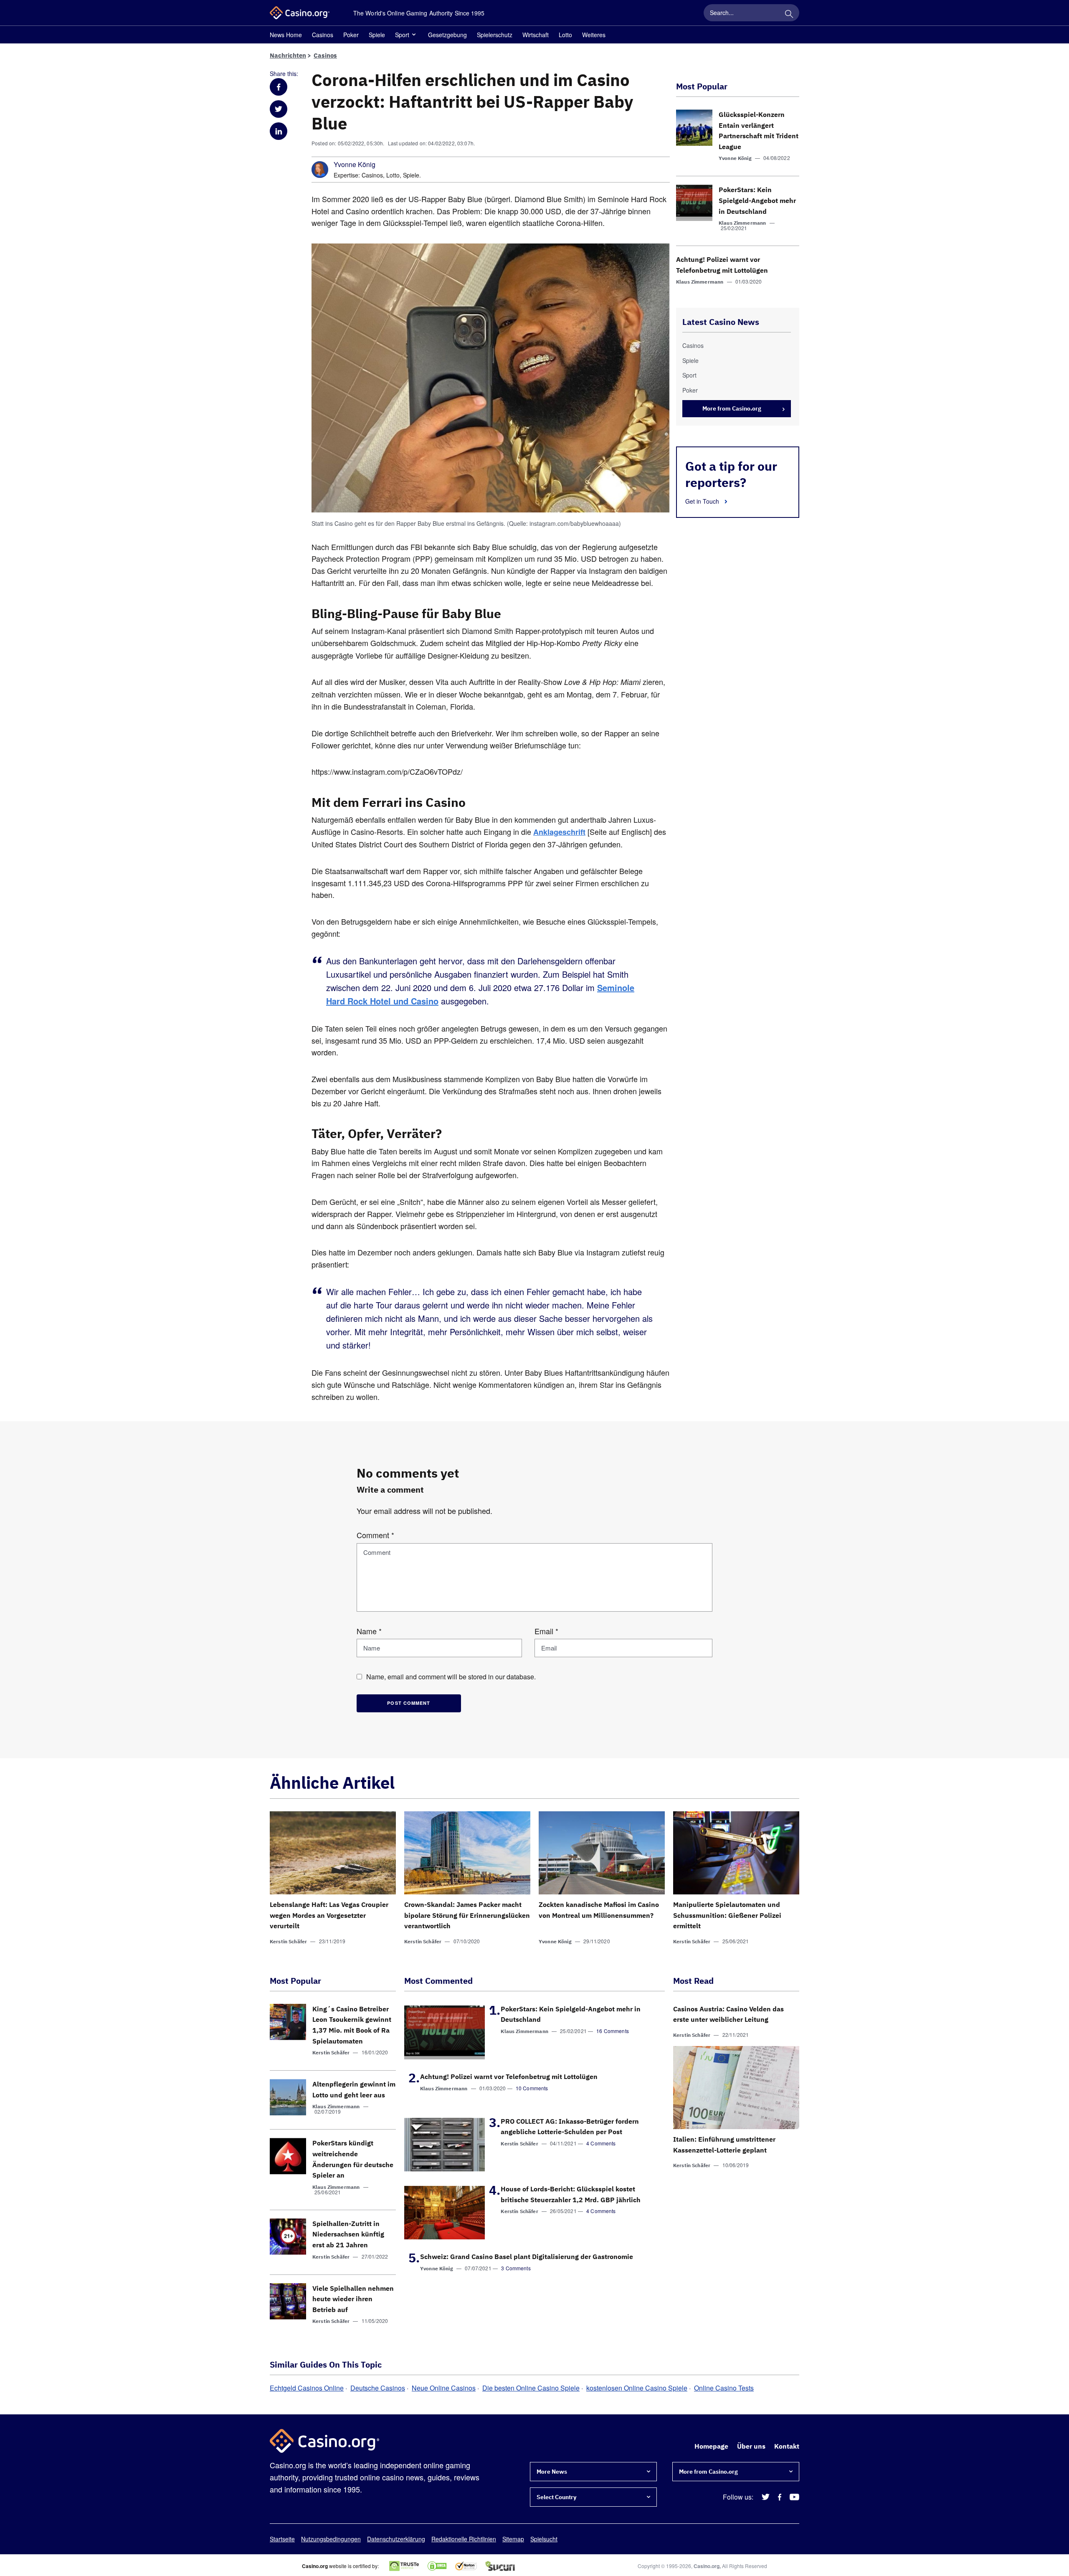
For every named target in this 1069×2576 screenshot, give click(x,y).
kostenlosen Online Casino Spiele (637, 2388)
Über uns (751, 2446)
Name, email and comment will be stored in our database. (451, 1677)
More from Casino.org (732, 408)
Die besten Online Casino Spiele (531, 2388)
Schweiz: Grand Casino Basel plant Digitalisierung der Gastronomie (527, 2257)
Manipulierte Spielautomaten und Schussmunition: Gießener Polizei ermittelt (727, 1915)
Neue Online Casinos (444, 2388)
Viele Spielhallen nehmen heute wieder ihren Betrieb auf (353, 2299)
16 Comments (613, 2031)
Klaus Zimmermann (742, 223)
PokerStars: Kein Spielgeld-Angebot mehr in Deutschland (757, 200)
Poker (351, 35)
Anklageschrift (559, 832)
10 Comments (532, 2088)
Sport (402, 35)
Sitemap (513, 2539)
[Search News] (789, 13)
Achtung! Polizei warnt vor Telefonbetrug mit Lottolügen (509, 2077)
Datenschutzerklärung (396, 2539)
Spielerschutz (495, 35)
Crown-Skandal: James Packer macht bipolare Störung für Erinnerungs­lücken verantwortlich (467, 1915)
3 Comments (516, 2268)
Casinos (323, 35)
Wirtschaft (536, 35)
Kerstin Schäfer (288, 1941)
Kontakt (787, 2446)
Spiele (377, 35)
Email (546, 1631)
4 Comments (601, 2143)
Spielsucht (544, 2539)
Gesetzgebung (447, 35)
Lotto (565, 35)
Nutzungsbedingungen (331, 2539)
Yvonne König (355, 165)
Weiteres (594, 35)
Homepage (711, 2446)
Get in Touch (703, 501)
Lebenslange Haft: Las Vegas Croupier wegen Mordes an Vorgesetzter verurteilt (329, 1915)
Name (369, 1631)
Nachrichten (288, 55)
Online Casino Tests (724, 2388)
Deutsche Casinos (378, 2388)
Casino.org (707, 2566)
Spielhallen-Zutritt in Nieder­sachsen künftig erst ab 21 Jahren (348, 2234)
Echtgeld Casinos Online (307, 2388)
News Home (286, 35)
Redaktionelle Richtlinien (464, 2539)
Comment (375, 1535)
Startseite (282, 2539)
